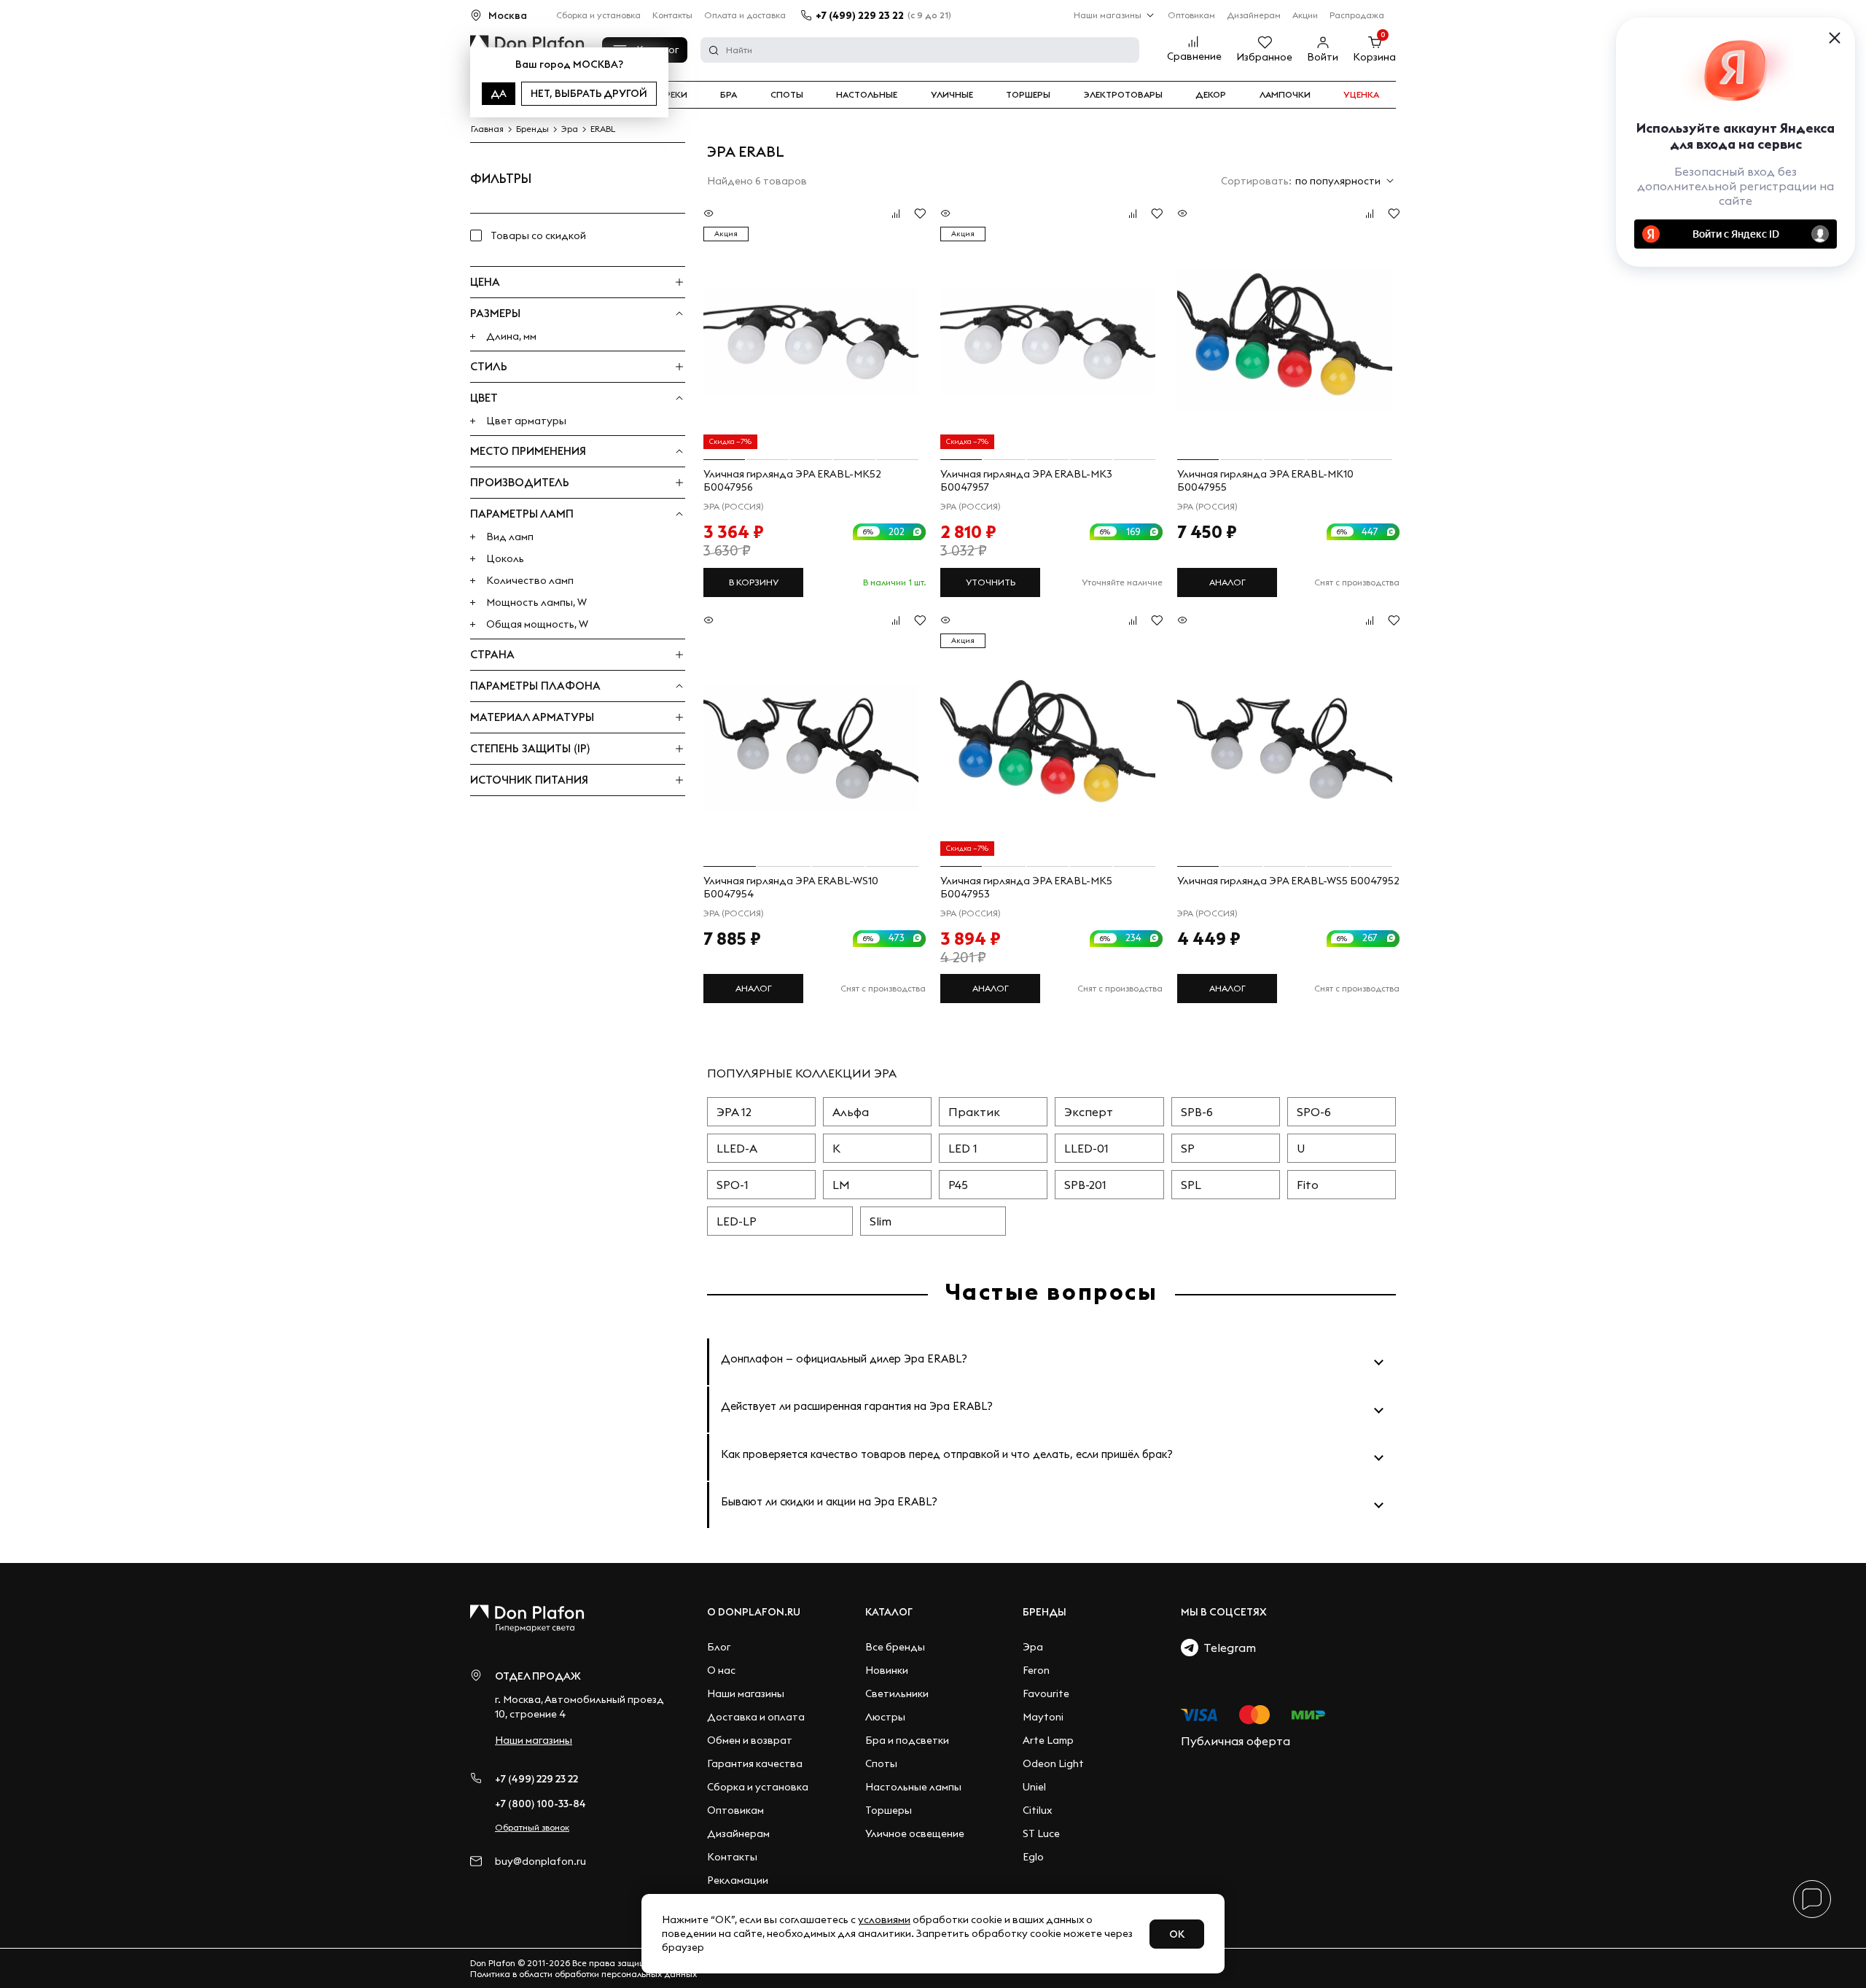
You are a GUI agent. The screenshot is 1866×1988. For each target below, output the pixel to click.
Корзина (1374, 57)
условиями (884, 1919)
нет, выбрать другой (589, 93)
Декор (1211, 95)
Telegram (1227, 1648)
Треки (673, 95)
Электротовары (1123, 95)
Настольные (867, 95)
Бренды (1045, 1612)
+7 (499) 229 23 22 (860, 15)
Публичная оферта (1235, 1741)
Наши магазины (1108, 15)
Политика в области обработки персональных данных (583, 1974)
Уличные (952, 95)
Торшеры (1028, 95)
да (499, 93)
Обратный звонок (532, 1827)
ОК (1177, 1934)
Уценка (1361, 95)
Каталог (889, 1612)
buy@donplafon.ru (540, 1862)
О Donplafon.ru (754, 1612)
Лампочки (1285, 95)
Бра (729, 95)
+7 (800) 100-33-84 (540, 1804)
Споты (787, 95)
